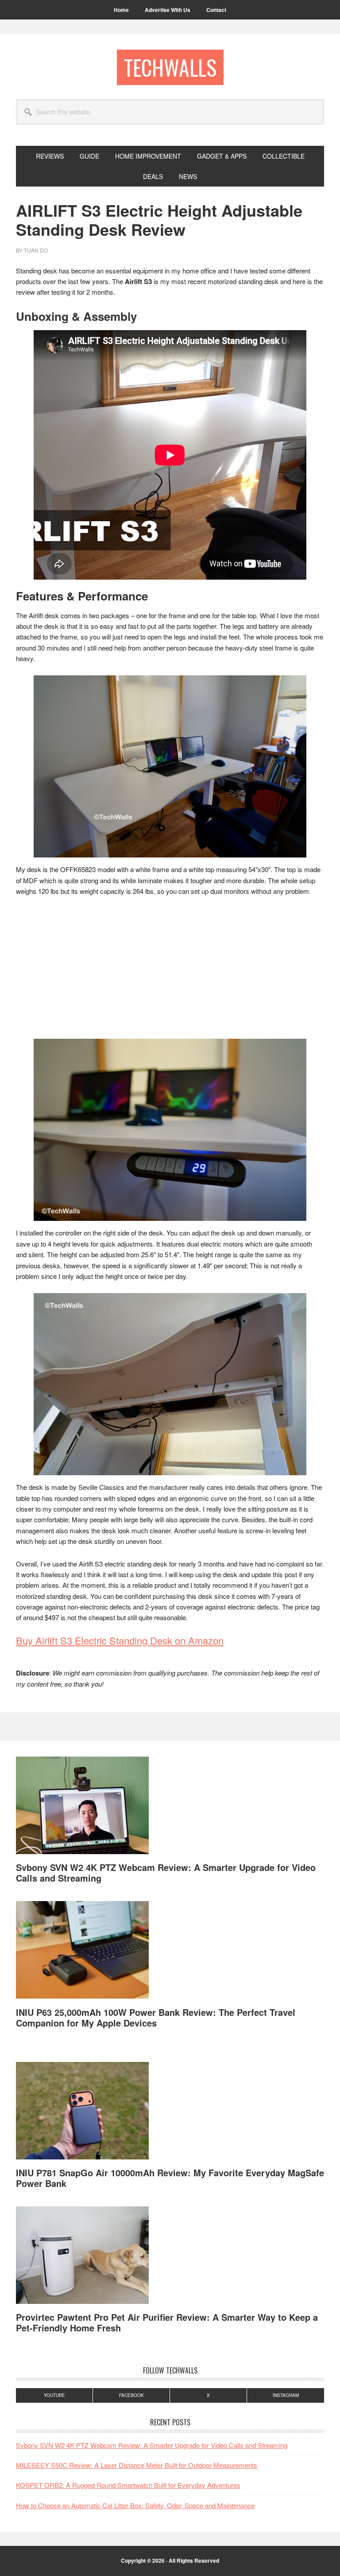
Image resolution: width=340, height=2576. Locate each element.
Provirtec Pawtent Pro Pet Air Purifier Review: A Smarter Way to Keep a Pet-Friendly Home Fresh (167, 2322)
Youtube (54, 2395)
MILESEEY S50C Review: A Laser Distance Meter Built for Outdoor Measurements (137, 2465)
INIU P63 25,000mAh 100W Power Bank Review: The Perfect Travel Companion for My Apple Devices (156, 2017)
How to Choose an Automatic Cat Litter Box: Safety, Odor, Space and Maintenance (135, 2505)
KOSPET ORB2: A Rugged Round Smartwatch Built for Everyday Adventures (128, 2485)
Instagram (286, 2395)
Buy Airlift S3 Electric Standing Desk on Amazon (120, 1640)
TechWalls (170, 67)
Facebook (131, 2395)
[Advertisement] (170, 970)
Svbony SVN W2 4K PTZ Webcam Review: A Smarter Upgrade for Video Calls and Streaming (166, 1873)
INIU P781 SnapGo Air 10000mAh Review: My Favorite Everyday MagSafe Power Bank (170, 2178)
